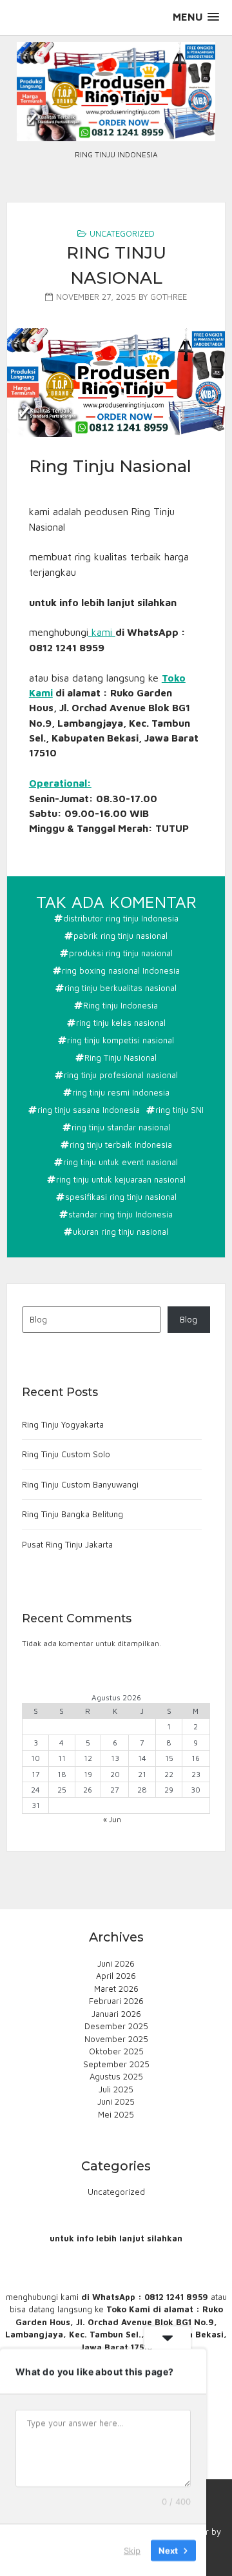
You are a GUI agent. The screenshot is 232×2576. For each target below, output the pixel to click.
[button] (196, 17)
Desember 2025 (116, 2026)
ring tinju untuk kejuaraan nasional (121, 1179)
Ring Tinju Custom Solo (66, 1454)
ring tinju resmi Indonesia (121, 1092)
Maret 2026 (116, 1989)
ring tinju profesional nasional (121, 1075)
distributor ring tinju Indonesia (121, 918)
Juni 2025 (116, 2101)
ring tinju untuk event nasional (121, 1162)
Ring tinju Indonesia (121, 1005)
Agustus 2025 (116, 2076)
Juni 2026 (116, 1963)
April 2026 (116, 1976)
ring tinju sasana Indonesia (89, 1110)
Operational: (60, 783)
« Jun (112, 1819)
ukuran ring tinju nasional (121, 1232)
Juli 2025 (116, 2089)
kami (103, 632)
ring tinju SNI (179, 1110)
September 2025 (116, 2064)
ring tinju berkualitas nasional (121, 988)
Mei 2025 (116, 2114)
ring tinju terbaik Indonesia (121, 1145)
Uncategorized (122, 233)
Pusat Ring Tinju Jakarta (67, 1544)
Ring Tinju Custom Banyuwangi (80, 1484)
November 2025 (116, 2039)
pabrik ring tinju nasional (121, 936)
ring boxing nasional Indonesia (121, 970)
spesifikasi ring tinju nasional (121, 1197)
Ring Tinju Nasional (121, 1057)
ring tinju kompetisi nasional (121, 1040)
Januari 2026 (116, 2014)
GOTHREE (169, 297)
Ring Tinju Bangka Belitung (72, 1514)
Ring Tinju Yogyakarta (63, 1424)
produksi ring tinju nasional (121, 953)
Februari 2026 (116, 2001)
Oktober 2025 (116, 2051)
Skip (132, 2550)
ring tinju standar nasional (121, 1127)
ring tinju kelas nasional (121, 1023)
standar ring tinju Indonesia (121, 1214)
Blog (188, 1319)
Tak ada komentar (118, 903)
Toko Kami (128, 2309)
